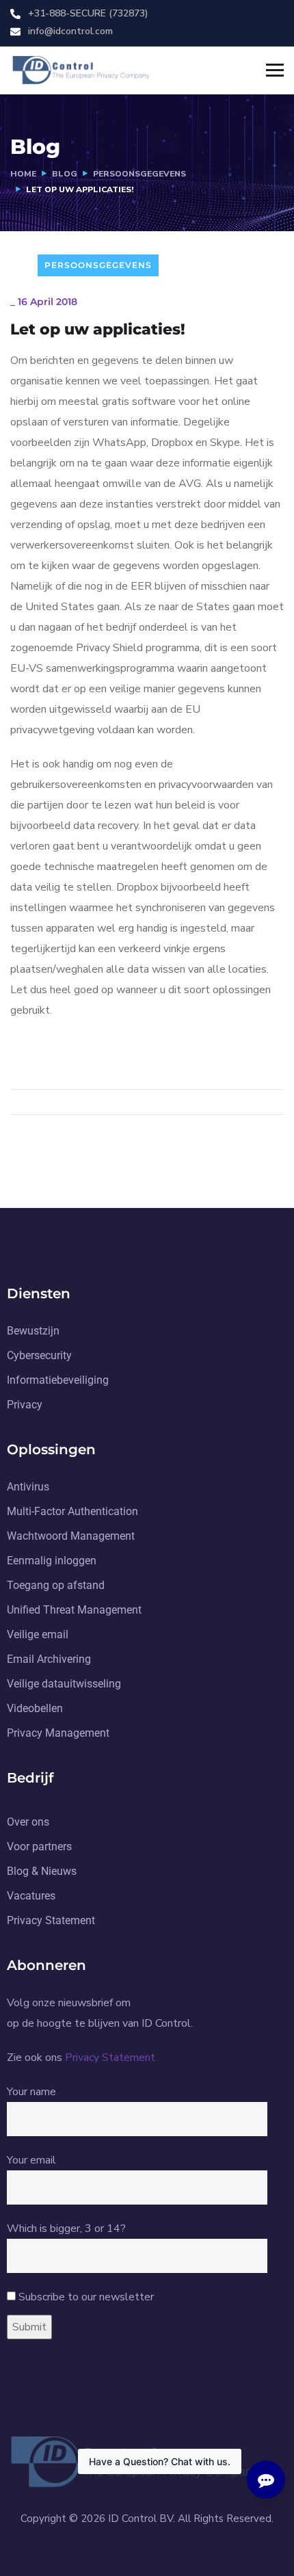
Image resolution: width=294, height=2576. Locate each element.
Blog (65, 174)
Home (23, 174)
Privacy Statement (110, 2058)
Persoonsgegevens (139, 174)
